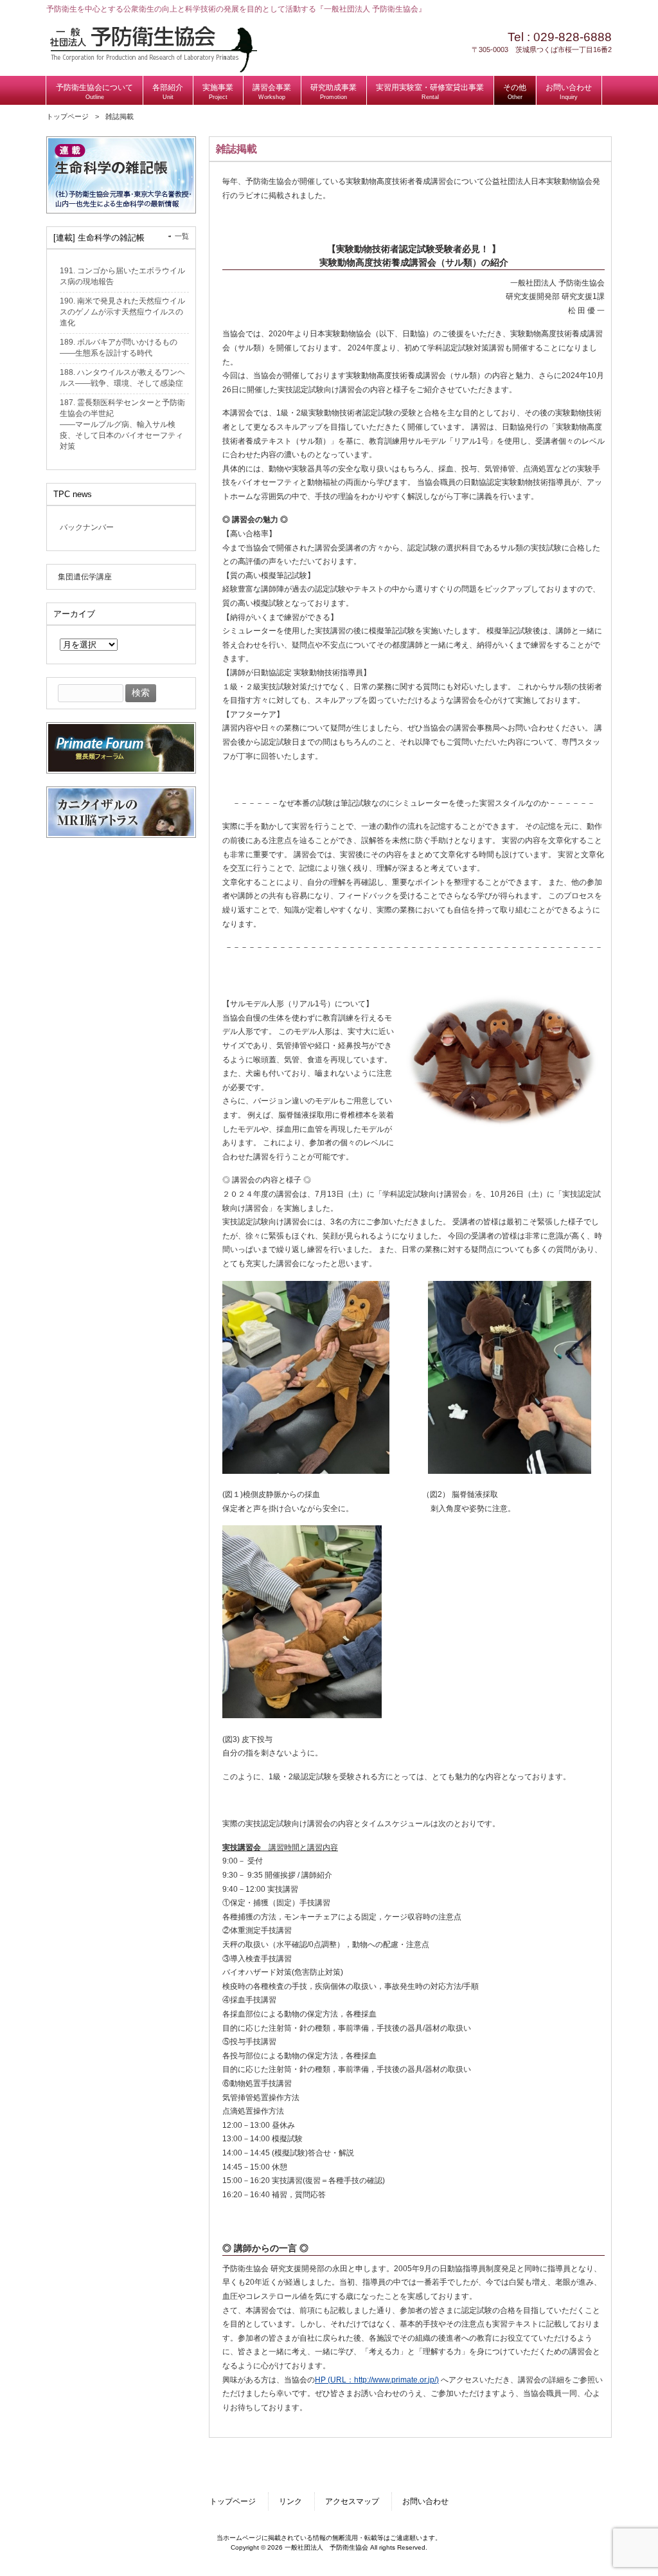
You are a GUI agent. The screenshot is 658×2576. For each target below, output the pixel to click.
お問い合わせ (425, 2501)
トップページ (67, 116)
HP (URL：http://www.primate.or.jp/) (377, 2380)
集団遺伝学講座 (85, 577)
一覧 (182, 236)
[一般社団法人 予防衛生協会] (153, 70)
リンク (290, 2501)
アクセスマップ (352, 2501)
